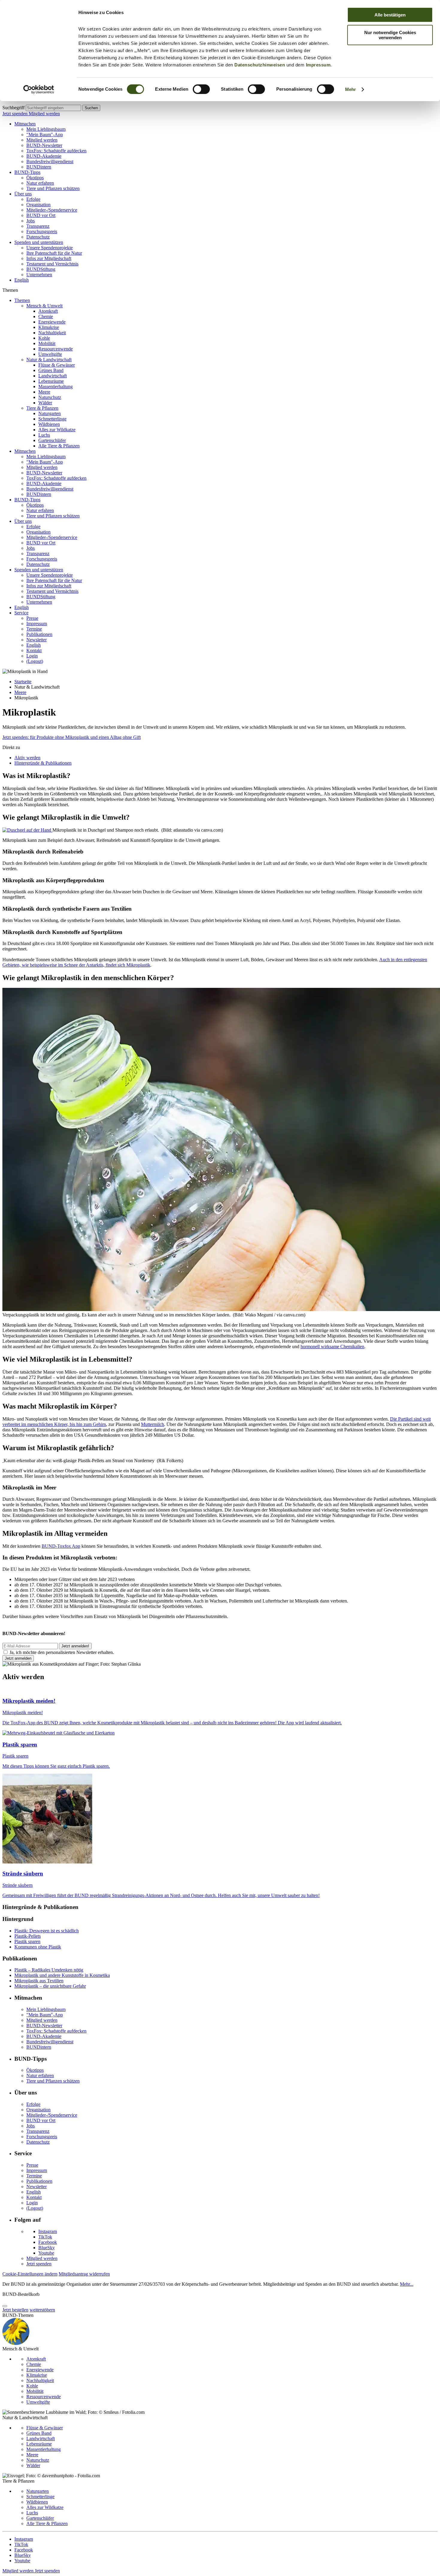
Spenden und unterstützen (39, 242)
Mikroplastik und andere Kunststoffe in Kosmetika (62, 1975)
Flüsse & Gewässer (57, 365)
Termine (34, 629)
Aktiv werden (27, 758)
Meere (44, 392)
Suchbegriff (13, 108)
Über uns (23, 194)
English (22, 280)
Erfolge (33, 199)
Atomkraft (48, 311)
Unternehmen (39, 275)
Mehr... (407, 2284)
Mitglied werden (44, 114)
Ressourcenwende (56, 349)
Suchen (91, 108)
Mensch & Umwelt (44, 306)
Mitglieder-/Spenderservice (52, 210)
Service (21, 613)
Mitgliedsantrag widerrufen (84, 2274)
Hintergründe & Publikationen (43, 763)
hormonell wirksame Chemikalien (332, 1347)
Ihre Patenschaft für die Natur (54, 253)
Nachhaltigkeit (52, 333)
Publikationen (39, 634)
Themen (22, 300)
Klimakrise (49, 327)
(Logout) (35, 661)
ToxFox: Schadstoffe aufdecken (56, 151)
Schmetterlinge (52, 419)
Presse (32, 618)
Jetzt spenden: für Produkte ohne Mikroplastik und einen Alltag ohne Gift (72, 737)
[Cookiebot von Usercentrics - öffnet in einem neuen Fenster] (39, 89)
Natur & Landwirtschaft (49, 360)
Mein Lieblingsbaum (46, 129)
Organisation (38, 205)
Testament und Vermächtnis (52, 264)
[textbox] (53, 108)
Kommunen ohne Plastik (38, 1947)
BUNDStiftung (41, 269)
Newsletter (37, 640)
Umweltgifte (50, 354)
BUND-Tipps (27, 172)
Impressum (318, 65)
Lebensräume (51, 381)
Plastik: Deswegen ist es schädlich (47, 1931)
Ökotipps (35, 178)
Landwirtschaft (53, 376)
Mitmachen (25, 124)
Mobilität (47, 343)
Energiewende (52, 322)
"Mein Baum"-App (45, 135)
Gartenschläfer (52, 440)
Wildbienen (49, 424)
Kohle (44, 338)
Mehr (351, 89)
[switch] (201, 89)
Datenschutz (38, 237)
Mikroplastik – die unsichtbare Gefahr (50, 1986)
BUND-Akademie (44, 156)
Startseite (23, 682)
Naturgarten (50, 413)
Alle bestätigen (390, 15)
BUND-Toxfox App (61, 1546)
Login (32, 656)
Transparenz (38, 226)
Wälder (45, 403)
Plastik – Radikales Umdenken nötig (49, 1970)
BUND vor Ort (41, 215)
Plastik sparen (27, 1941)
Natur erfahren (40, 183)
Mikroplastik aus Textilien (39, 1981)
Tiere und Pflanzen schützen (53, 188)
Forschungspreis (42, 231)
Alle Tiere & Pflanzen (59, 446)
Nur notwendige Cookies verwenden (390, 35)
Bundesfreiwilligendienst (50, 161)
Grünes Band (51, 370)
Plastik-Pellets (28, 1936)
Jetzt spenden (16, 114)
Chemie (46, 316)
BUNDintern (39, 167)
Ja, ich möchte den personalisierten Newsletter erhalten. (62, 1652)
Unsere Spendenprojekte (50, 248)
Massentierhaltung (56, 386)
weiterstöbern (42, 2310)
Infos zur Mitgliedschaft (49, 258)
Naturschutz (50, 397)
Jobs (31, 221)
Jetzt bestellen (15, 2310)
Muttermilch (153, 1424)
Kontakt (34, 650)
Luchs (44, 435)
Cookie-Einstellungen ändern (30, 2274)
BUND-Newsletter (44, 145)
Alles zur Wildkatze (57, 430)
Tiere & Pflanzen (42, 408)
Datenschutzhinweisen (260, 65)
